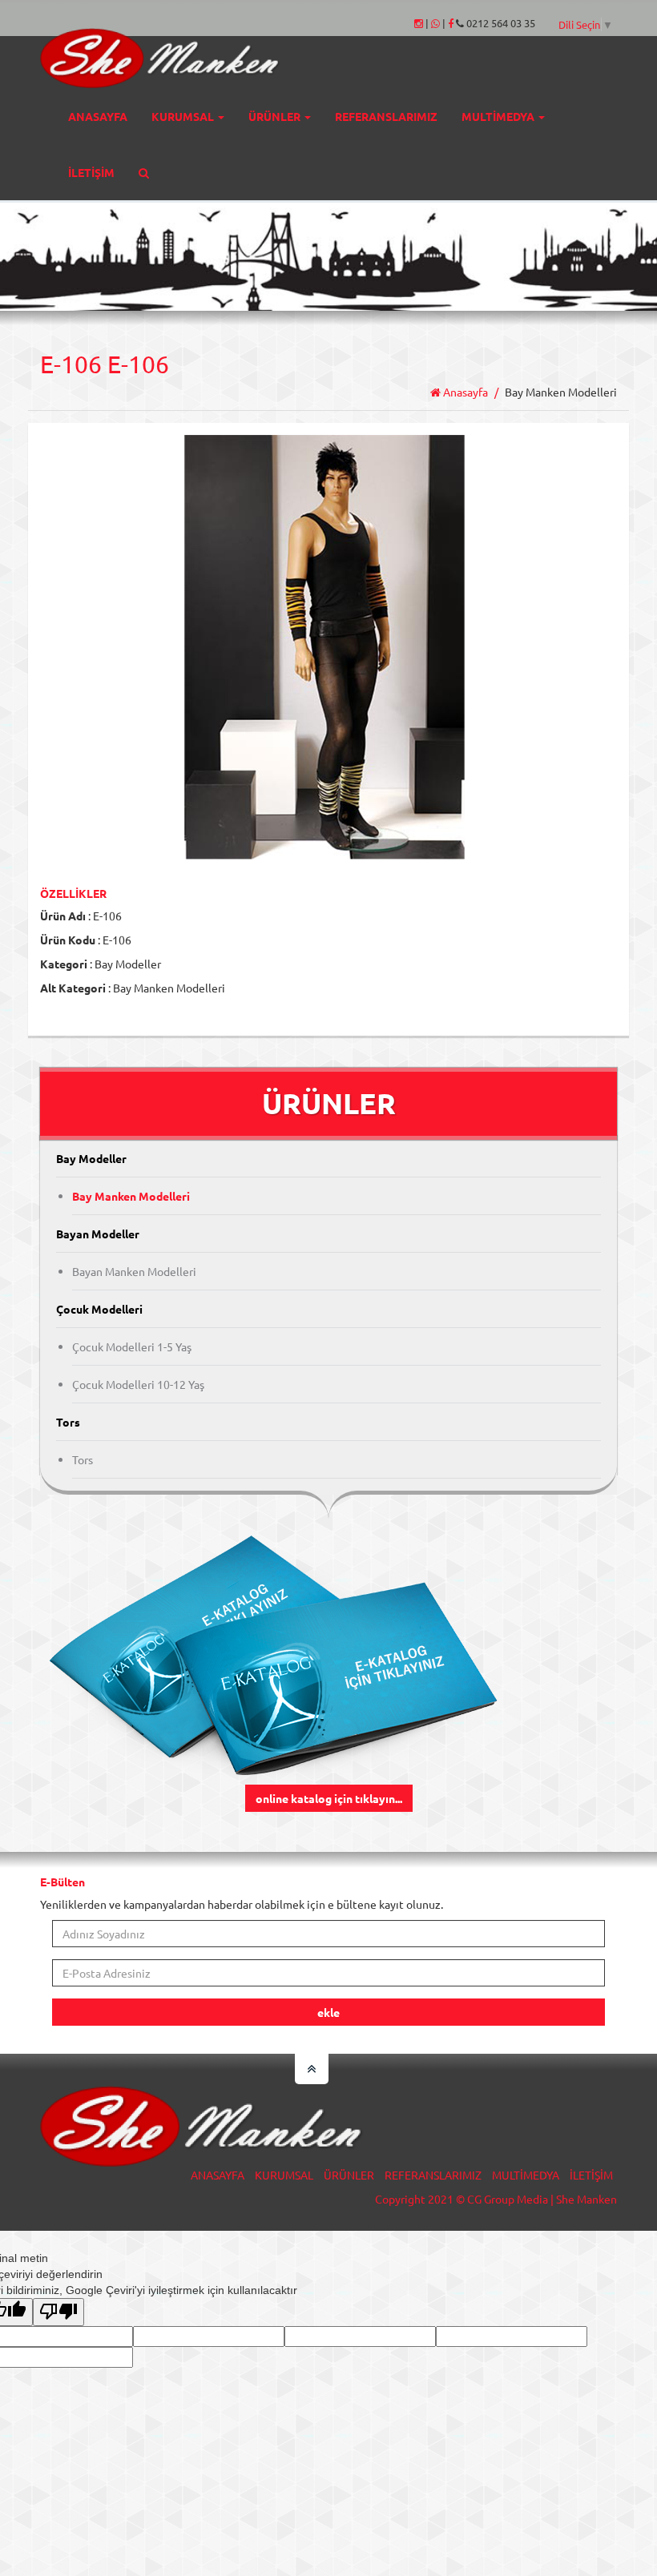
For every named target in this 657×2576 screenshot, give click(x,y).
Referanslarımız (386, 116)
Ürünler (349, 2175)
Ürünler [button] (276, 116)
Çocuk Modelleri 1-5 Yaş (132, 1346)
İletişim (91, 172)
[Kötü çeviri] (58, 2312)
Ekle (328, 2012)
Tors (83, 1459)
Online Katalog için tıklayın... (329, 1798)
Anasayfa (98, 116)
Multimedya (526, 2175)
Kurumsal (284, 2175)
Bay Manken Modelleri (131, 1196)
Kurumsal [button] (184, 116)
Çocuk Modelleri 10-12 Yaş (138, 1384)
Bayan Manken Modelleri (134, 1271)
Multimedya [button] (499, 116)
